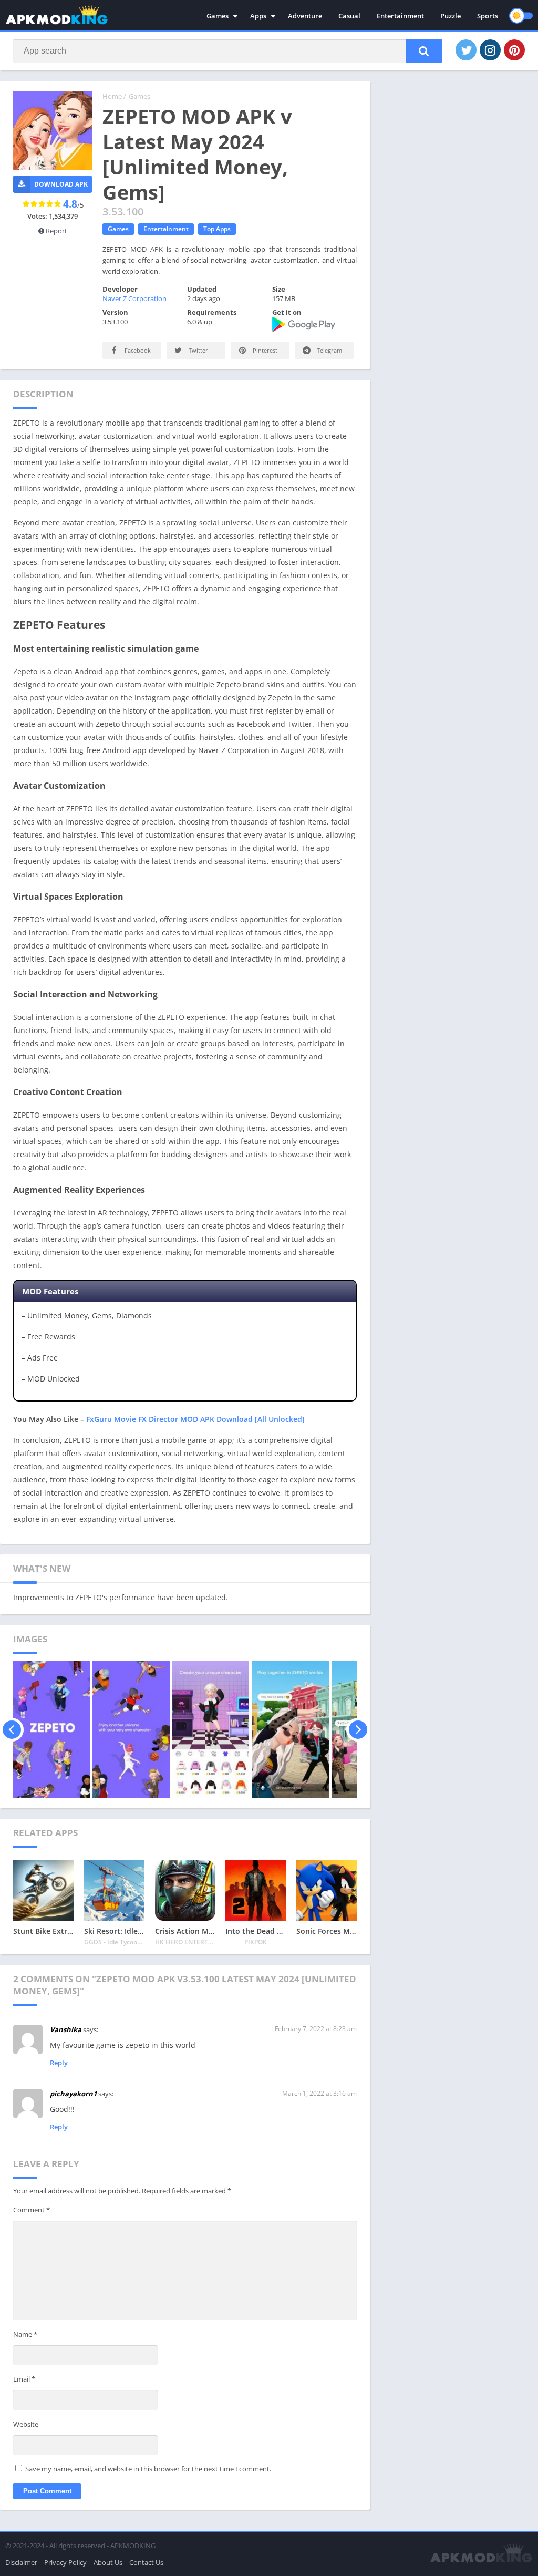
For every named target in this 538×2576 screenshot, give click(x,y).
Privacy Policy (65, 2562)
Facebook (137, 350)
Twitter (198, 350)
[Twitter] (466, 50)
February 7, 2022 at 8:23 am (316, 2029)
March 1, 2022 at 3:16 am (319, 2093)
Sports (488, 16)
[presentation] (12, 1729)
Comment (32, 2210)
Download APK (61, 184)
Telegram (329, 350)
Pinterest (264, 350)
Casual (349, 16)
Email (24, 2379)
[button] (424, 51)
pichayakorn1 (73, 2094)
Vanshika (66, 2029)
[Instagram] (490, 50)
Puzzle (451, 16)
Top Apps (217, 229)
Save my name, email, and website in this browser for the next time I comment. (148, 2469)
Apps (258, 16)
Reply (59, 2063)
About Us (108, 2562)
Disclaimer (21, 2562)
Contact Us (146, 2562)
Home (112, 96)
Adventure (305, 16)
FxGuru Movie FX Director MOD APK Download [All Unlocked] (195, 1419)
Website (26, 2424)
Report (56, 231)
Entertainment (400, 16)
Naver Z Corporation (134, 298)
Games (218, 16)
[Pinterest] (514, 50)
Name (25, 2334)
